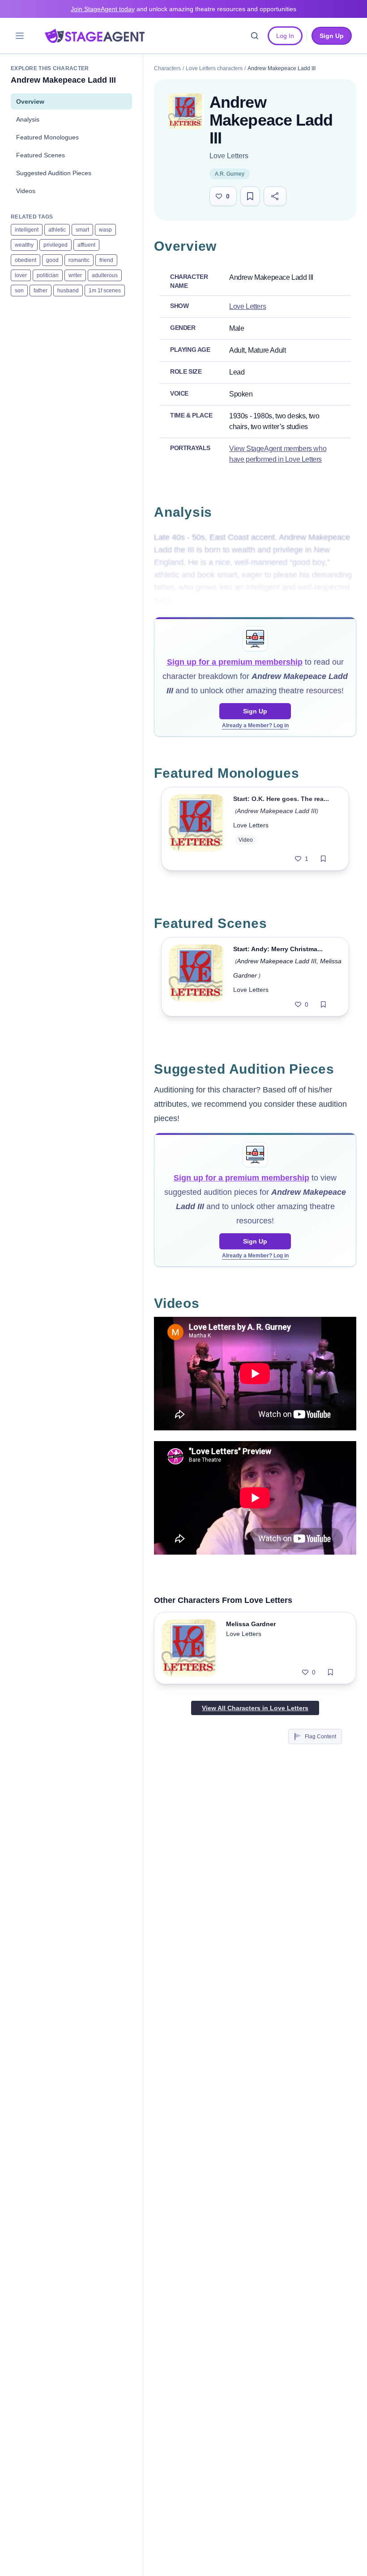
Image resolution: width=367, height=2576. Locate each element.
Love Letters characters (214, 68)
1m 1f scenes (105, 291)
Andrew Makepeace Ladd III (277, 811)
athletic (57, 230)
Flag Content (320, 1737)
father (41, 291)
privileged (55, 245)
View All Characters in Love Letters (255, 1708)
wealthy (24, 245)
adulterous (105, 275)
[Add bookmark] (323, 859)
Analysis (28, 119)
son (19, 291)
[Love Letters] (186, 111)
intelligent (27, 230)
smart (82, 230)
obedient (26, 260)
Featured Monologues (47, 137)
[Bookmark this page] (250, 196)
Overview (30, 101)
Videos (26, 191)
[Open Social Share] (275, 196)
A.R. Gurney (230, 174)
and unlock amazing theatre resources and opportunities (183, 9)
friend (106, 260)
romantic (79, 260)
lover (21, 275)
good (52, 260)
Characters (167, 68)
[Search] (255, 36)
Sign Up (255, 711)
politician (48, 275)
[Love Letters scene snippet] (197, 977)
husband (68, 291)
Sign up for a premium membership (235, 662)
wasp (105, 230)
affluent (86, 245)
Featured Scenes (41, 155)
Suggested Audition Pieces (54, 173)
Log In (285, 36)
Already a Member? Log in (255, 725)
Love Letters (229, 156)
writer (75, 275)
